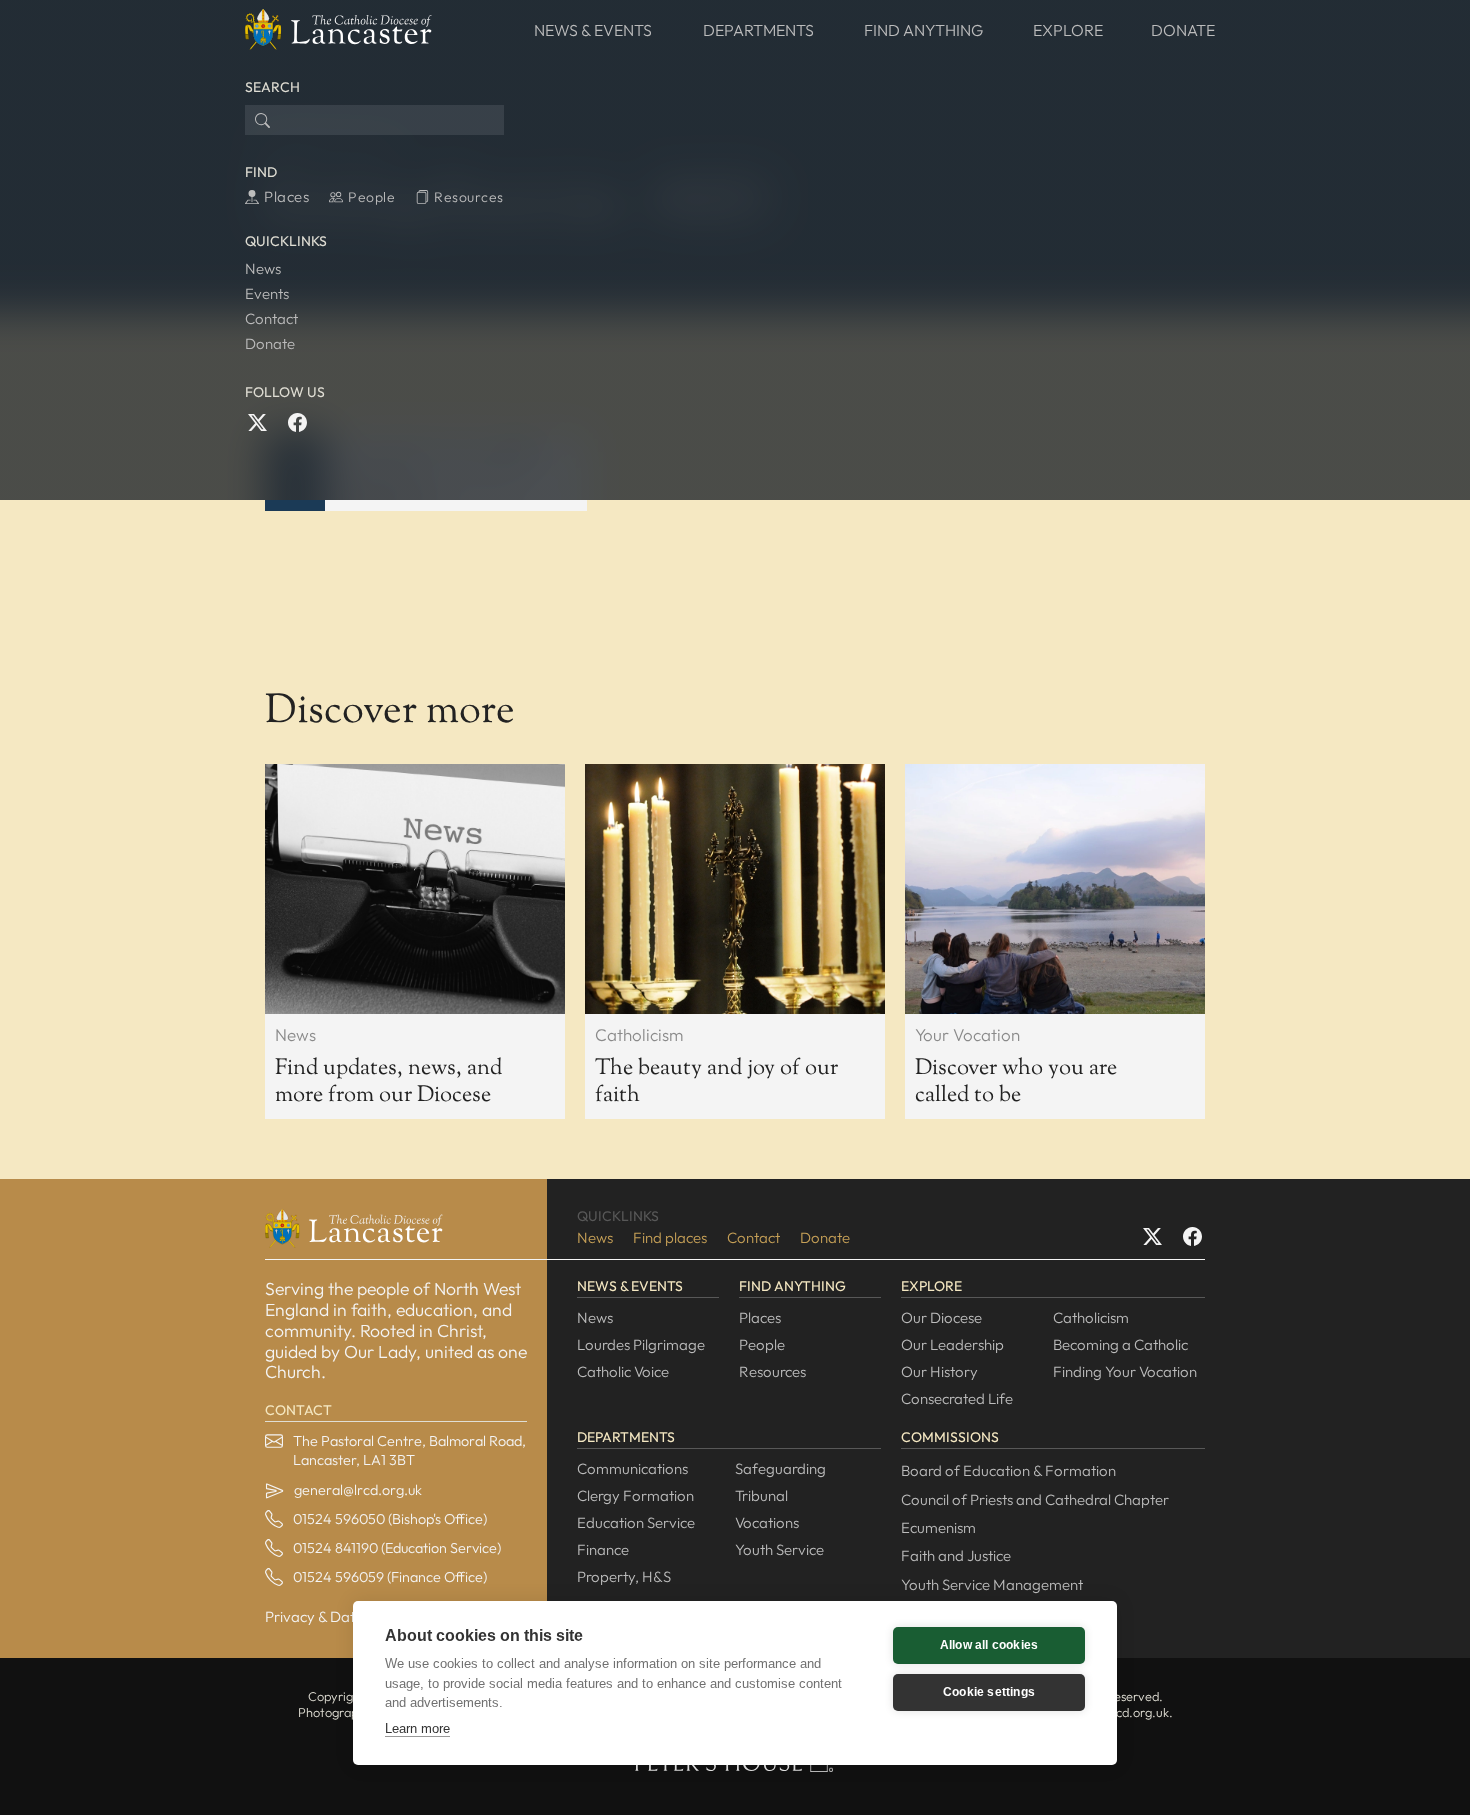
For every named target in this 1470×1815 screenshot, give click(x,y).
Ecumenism (938, 1527)
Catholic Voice (623, 1371)
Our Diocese (941, 1317)
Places (760, 1317)
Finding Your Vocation (1125, 1371)
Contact (271, 318)
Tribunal (761, 1495)
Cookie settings (989, 1692)
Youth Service (779, 1549)
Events (267, 293)
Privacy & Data (314, 1616)
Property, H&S (624, 1576)
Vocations (767, 1522)
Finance (603, 1549)
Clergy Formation (635, 1495)
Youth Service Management (992, 1584)
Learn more (417, 1728)
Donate (270, 343)
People (762, 1344)
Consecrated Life (957, 1398)
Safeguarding (780, 1468)
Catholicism (1091, 1317)
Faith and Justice (956, 1555)
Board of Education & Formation (1008, 1470)
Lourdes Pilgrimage (641, 1344)
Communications (632, 1468)
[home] (338, 30)
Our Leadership (952, 1344)
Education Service (636, 1522)
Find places (670, 1237)
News (263, 268)
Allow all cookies (989, 1645)
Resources (772, 1371)
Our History (939, 1371)
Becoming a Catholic (1120, 1344)
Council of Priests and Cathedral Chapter (1035, 1499)
